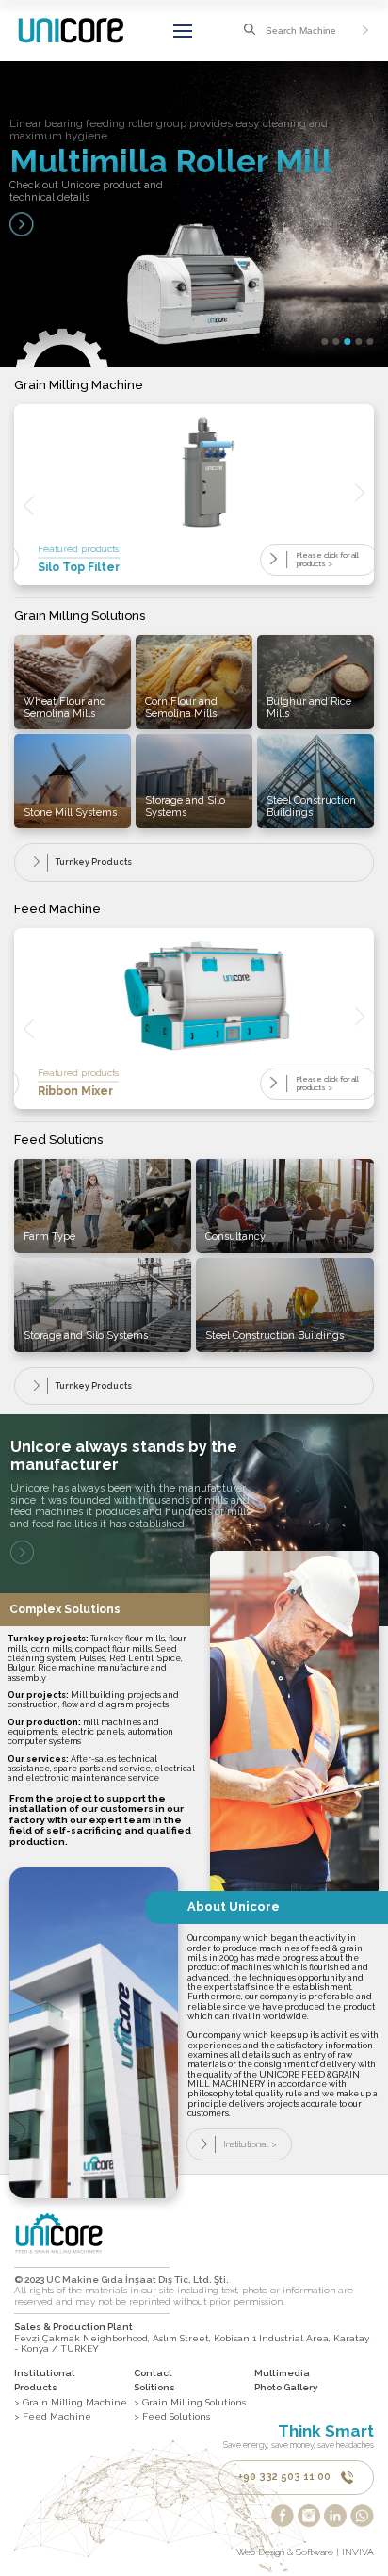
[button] (325, 342)
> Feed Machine (53, 2416)
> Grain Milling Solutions (190, 2402)
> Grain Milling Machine (71, 2402)
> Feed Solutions (172, 2416)
